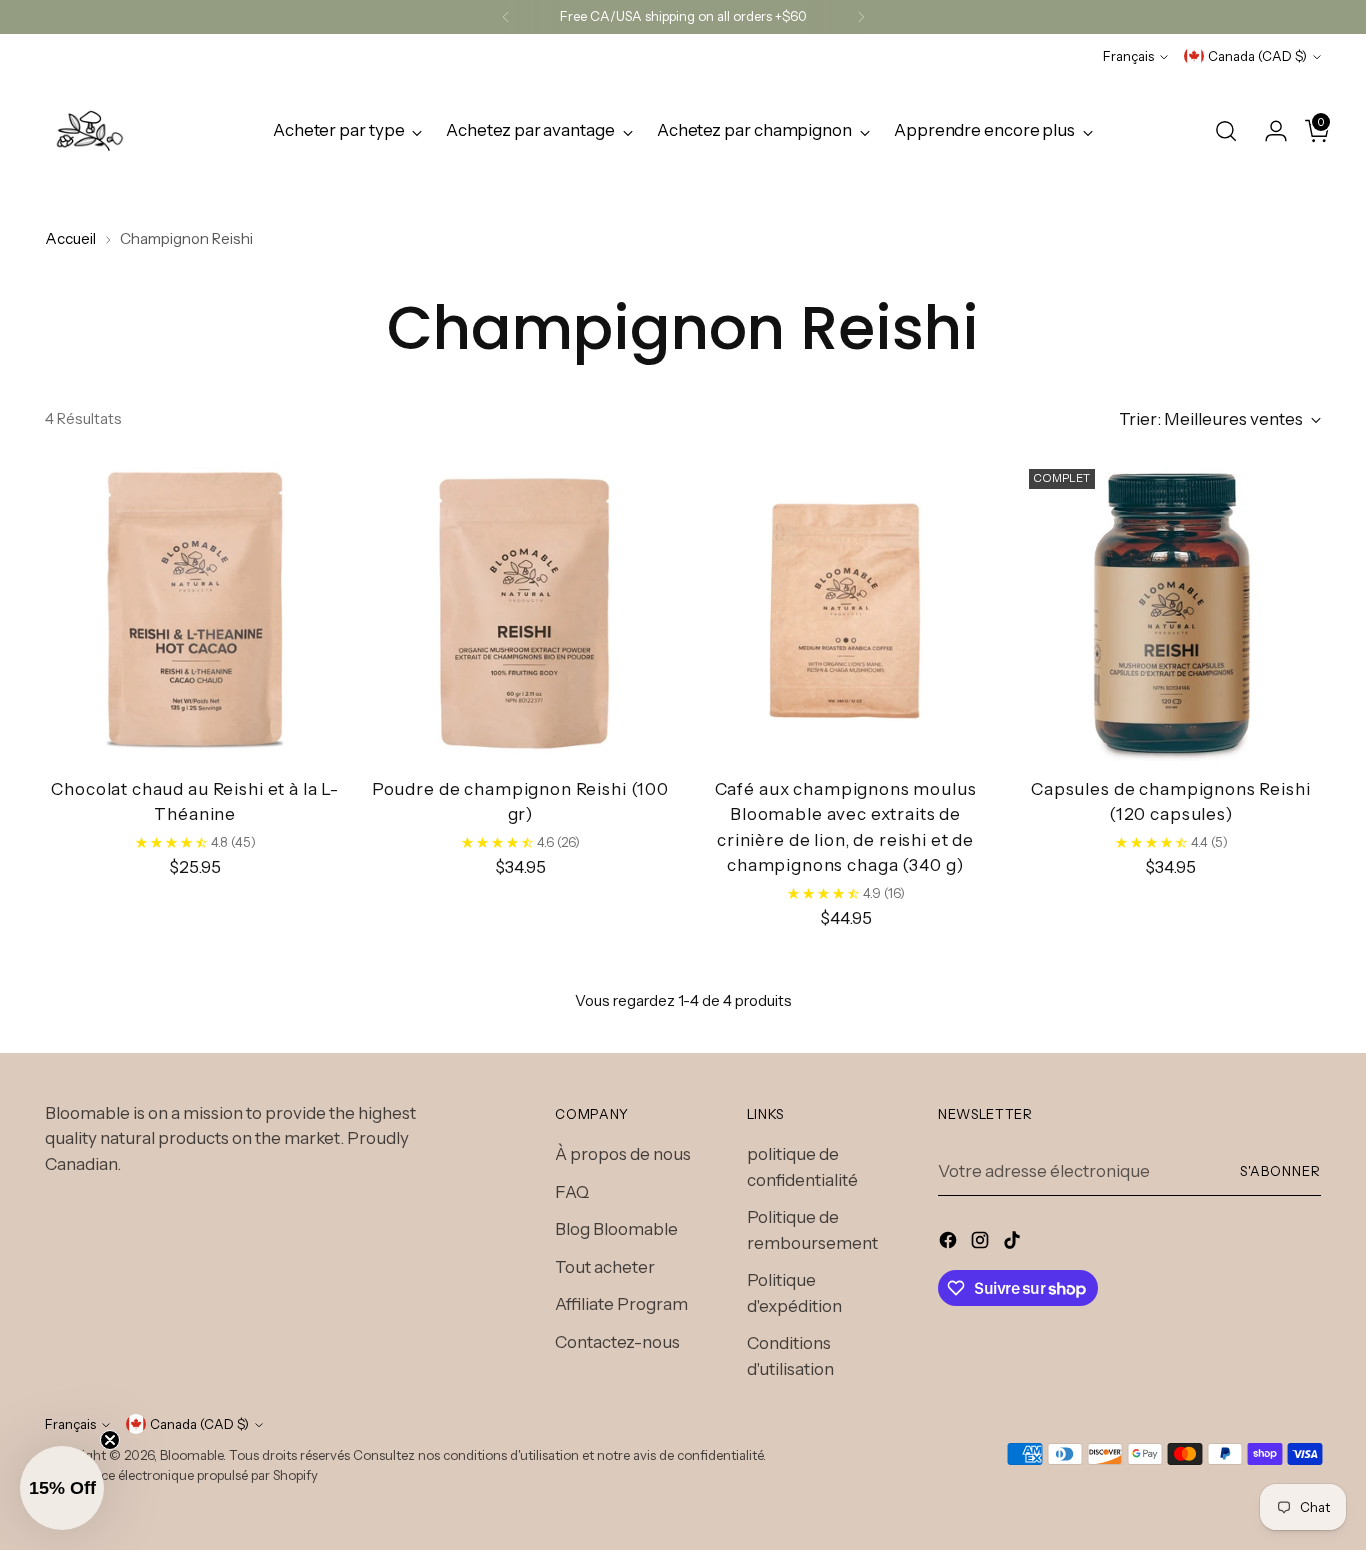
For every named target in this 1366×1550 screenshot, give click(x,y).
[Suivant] (861, 17)
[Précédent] (506, 17)
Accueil (70, 238)
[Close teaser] (110, 1440)
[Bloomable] (90, 131)
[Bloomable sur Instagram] (982, 1244)
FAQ (572, 1192)
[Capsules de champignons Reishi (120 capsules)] (1171, 611)
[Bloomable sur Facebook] (950, 1244)
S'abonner (1280, 1171)
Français (1128, 56)
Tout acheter (605, 1267)
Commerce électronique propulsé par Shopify (181, 1475)
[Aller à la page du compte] (1268, 131)
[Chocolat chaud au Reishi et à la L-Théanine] (195, 611)
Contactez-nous (617, 1342)
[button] (62, 1488)
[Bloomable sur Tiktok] (1014, 1244)
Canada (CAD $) (1257, 56)
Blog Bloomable (616, 1229)
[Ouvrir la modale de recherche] (1226, 131)
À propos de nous (623, 1154)
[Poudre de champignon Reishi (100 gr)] (520, 611)
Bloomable (191, 1455)
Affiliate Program (621, 1304)
